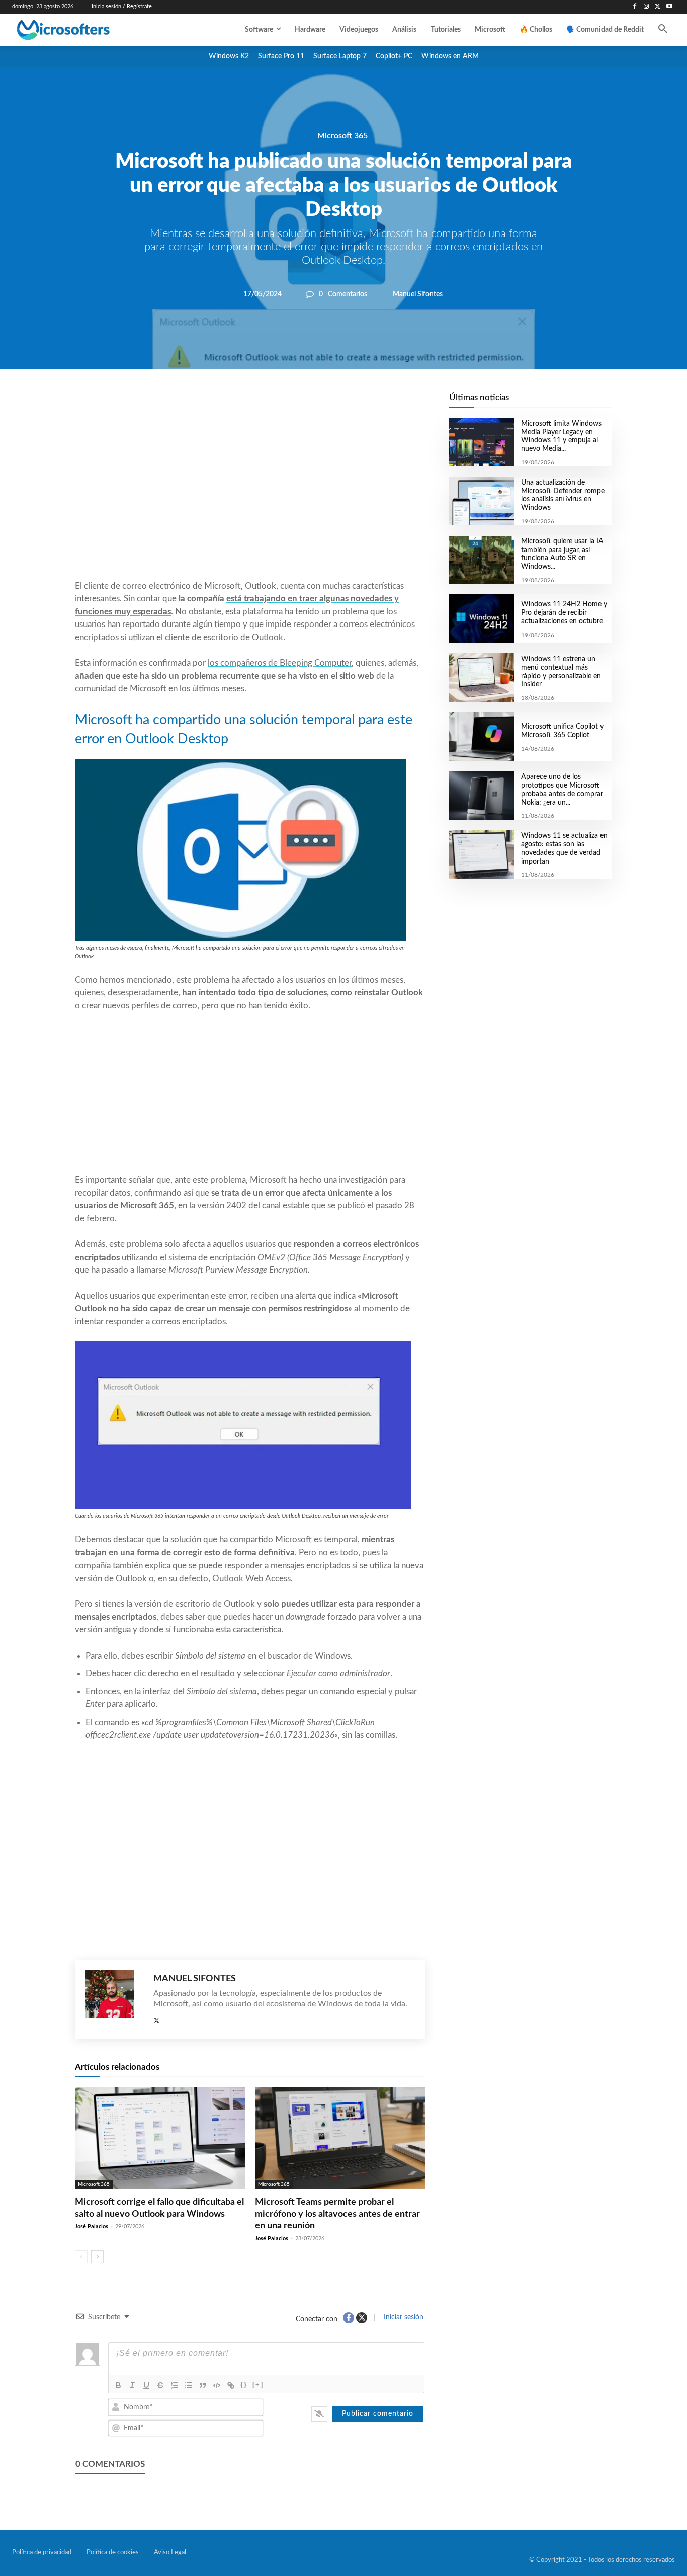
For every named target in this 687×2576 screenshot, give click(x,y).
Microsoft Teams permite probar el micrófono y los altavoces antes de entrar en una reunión (337, 2214)
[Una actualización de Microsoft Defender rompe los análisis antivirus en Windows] (482, 501)
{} (244, 2385)
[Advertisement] (250, 499)
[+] (258, 2385)
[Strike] (160, 2385)
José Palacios (92, 2227)
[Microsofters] (85, 30)
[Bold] (118, 2385)
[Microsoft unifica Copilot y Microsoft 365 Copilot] (482, 736)
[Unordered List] (189, 2385)
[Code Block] (217, 2385)
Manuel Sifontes (418, 294)
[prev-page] (81, 2257)
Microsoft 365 (342, 135)
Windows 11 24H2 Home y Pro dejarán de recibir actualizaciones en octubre (564, 613)
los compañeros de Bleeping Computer (280, 663)
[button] (663, 30)
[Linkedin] (307, 403)
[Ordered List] (175, 2385)
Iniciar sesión (403, 2317)
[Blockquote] (203, 2385)
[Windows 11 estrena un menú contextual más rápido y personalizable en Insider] (482, 678)
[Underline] (146, 2385)
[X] (658, 7)
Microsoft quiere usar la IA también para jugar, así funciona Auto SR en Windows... (562, 554)
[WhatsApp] (284, 403)
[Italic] (132, 2385)
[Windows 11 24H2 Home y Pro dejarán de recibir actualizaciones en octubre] (482, 619)
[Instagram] (647, 7)
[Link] (231, 2385)
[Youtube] (669, 7)
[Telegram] (330, 403)
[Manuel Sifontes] (114, 1999)
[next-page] (97, 2257)
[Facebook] (635, 7)
